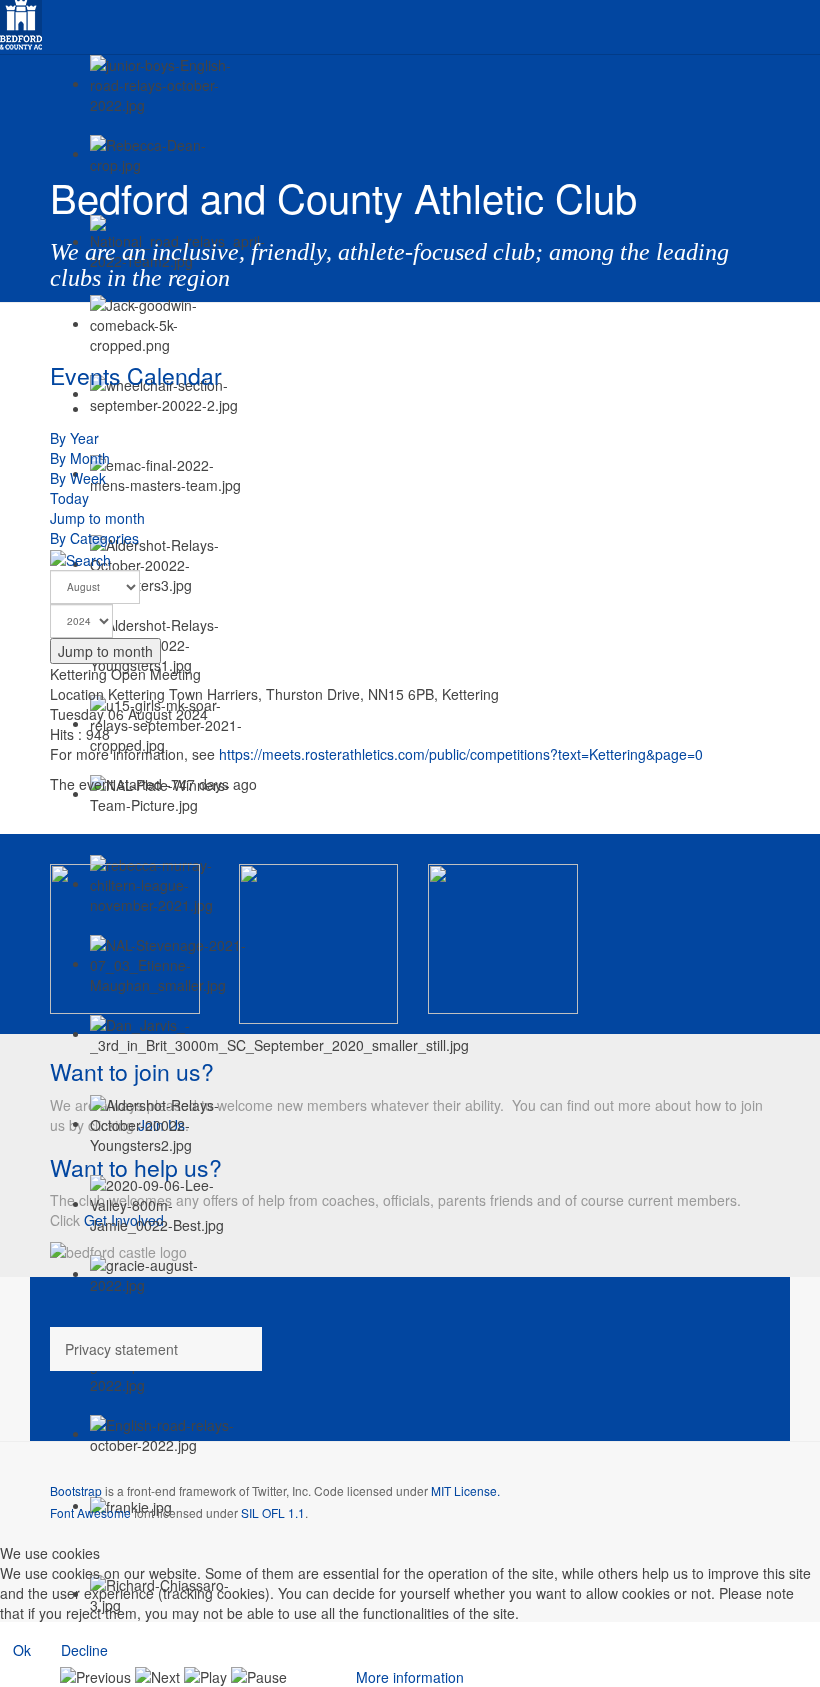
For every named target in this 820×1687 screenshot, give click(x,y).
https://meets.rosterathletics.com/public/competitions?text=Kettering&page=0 (461, 754)
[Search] (80, 558)
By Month (80, 458)
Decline (84, 1650)
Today (69, 498)
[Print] (95, 408)
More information (410, 1677)
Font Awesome (90, 1512)
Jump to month (97, 518)
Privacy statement (121, 1349)
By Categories (94, 538)
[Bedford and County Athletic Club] (21, 22)
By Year (74, 438)
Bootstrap (76, 1490)
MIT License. (465, 1490)
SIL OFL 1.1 (273, 1512)
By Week (78, 478)
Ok (22, 1650)
